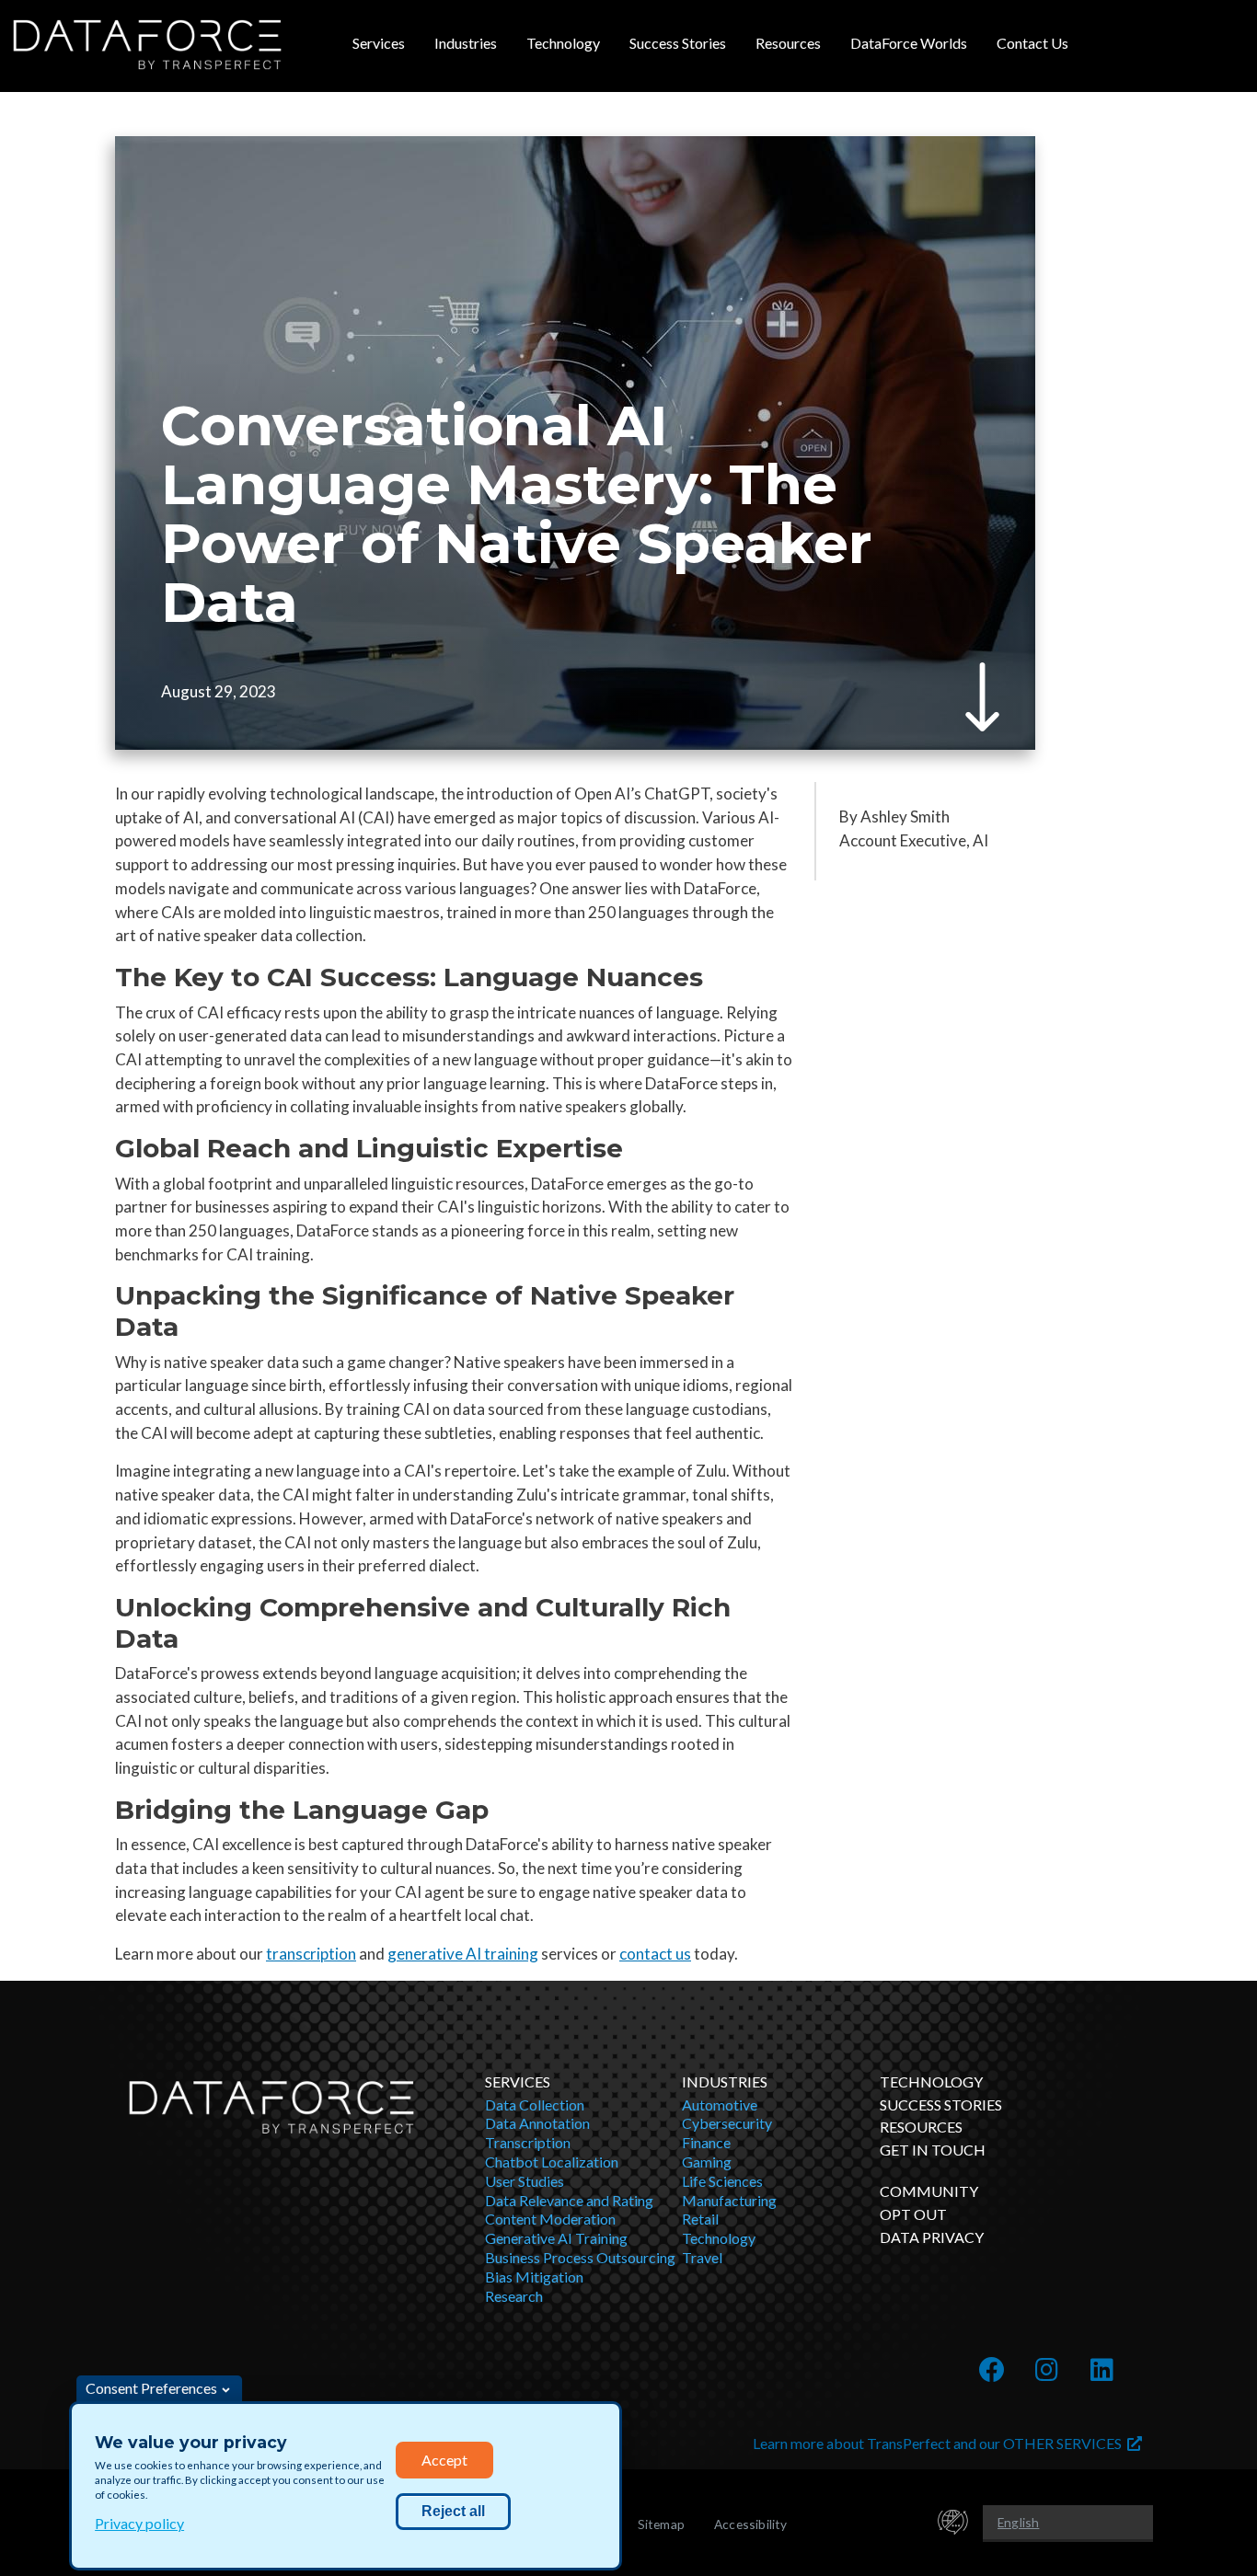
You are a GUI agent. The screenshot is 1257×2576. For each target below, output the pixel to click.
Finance (706, 2142)
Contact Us (1032, 43)
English (1018, 2522)
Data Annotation (537, 2123)
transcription (311, 1954)
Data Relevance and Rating (569, 2200)
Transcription (528, 2142)
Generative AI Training (556, 2238)
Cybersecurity (727, 2123)
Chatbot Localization (552, 2162)
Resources (788, 43)
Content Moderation (550, 2219)
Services (379, 43)
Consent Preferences (151, 2388)
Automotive (720, 2104)
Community (929, 2191)
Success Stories (678, 43)
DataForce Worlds (909, 43)
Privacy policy (139, 2523)
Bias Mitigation (534, 2277)
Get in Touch (933, 2150)
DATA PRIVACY (932, 2237)
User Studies (525, 2181)
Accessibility (751, 2524)
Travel (702, 2257)
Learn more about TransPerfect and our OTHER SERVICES (940, 2443)
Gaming (707, 2162)
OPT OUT (913, 2214)
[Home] (147, 45)
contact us (655, 1954)
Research (514, 2296)
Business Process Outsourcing (580, 2257)
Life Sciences (722, 2181)
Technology (563, 43)
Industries (466, 43)
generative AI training (463, 1954)
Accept (444, 2460)
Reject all (453, 2511)
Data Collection (535, 2104)
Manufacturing (729, 2200)
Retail (700, 2219)
